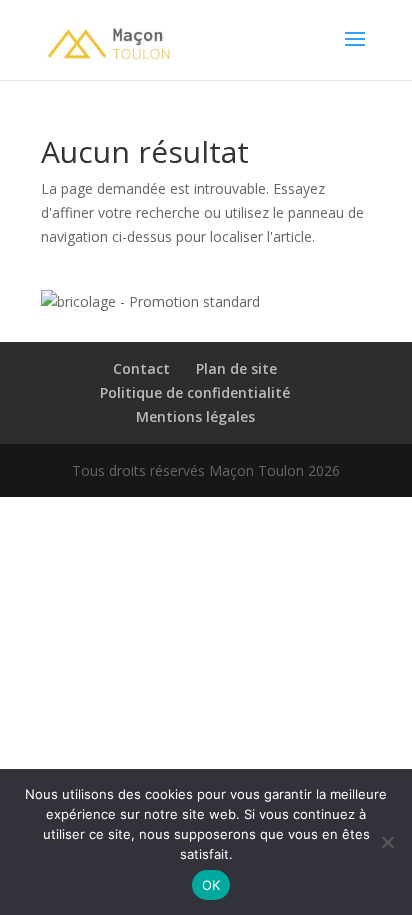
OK (211, 885)
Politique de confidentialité (195, 392)
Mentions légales (195, 416)
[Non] (387, 842)
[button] (150, 301)
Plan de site (236, 368)
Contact (141, 368)
